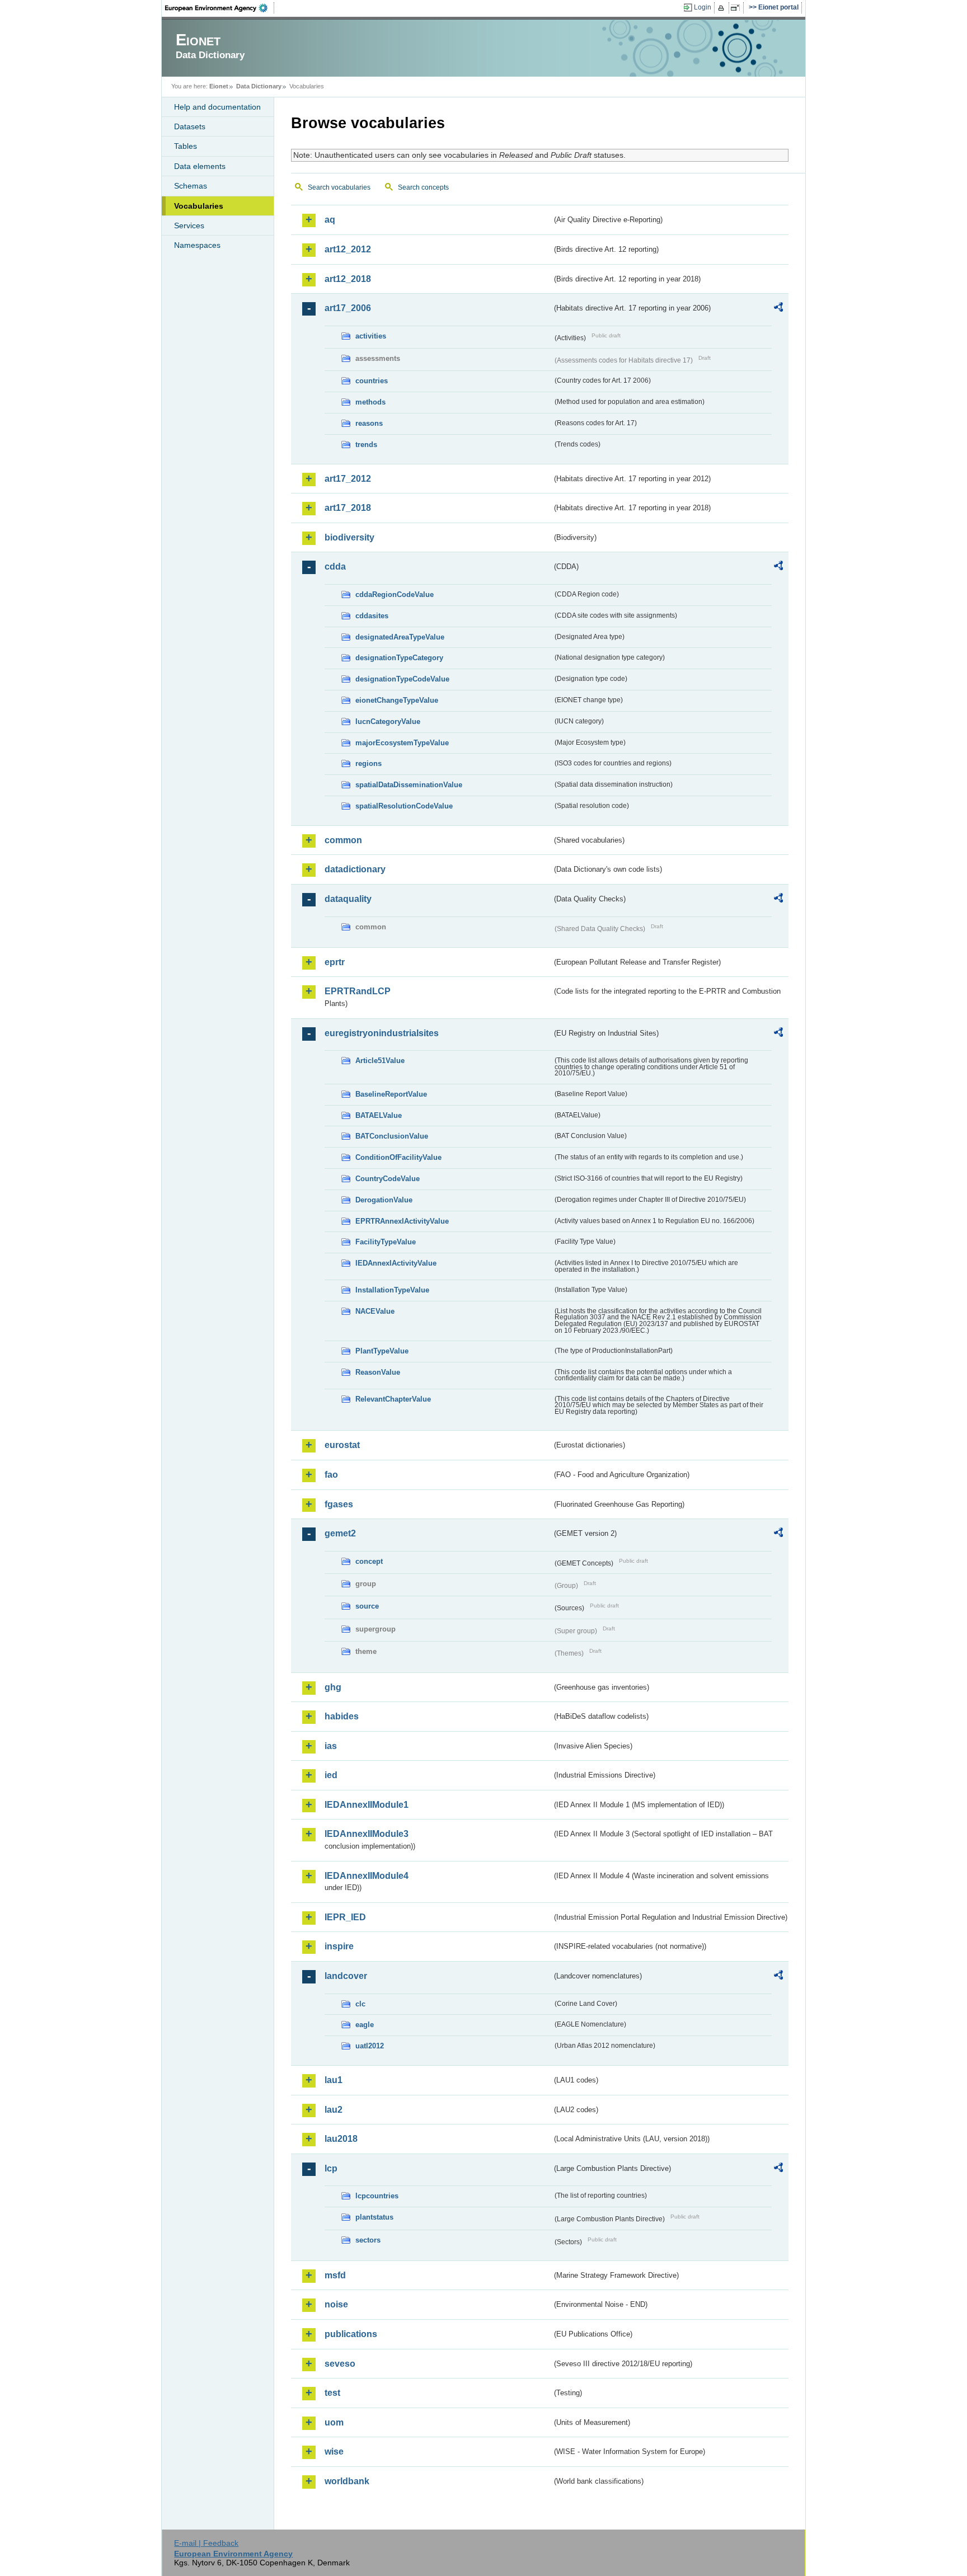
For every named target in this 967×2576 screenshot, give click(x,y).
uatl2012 (370, 2046)
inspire (339, 1946)
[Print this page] (723, 8)
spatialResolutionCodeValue (404, 806)
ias (331, 1746)
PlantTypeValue (382, 1351)
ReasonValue (378, 1372)
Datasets (190, 126)
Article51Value (380, 1061)
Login (703, 7)
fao (331, 1475)
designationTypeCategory (399, 658)
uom (334, 2422)
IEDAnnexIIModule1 (367, 1805)
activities (371, 336)
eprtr (335, 962)
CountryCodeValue (388, 1179)
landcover (346, 1976)
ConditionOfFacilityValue (398, 1157)
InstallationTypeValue (392, 1290)
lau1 (334, 2080)
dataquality (348, 899)
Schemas (191, 186)
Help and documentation (217, 107)
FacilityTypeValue (386, 1242)
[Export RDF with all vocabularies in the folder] (778, 309)
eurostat (342, 1445)
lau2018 (341, 2139)
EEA (220, 8)
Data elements (200, 166)
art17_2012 (348, 479)
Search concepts (423, 187)
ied (331, 1775)
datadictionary (355, 869)
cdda (335, 567)
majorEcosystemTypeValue (402, 743)
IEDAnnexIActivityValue (396, 1263)
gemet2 (340, 1533)
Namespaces (197, 245)
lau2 (334, 2110)
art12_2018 (348, 279)
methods (370, 402)
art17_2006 (348, 308)
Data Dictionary (259, 86)
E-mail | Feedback (206, 2543)
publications (351, 2334)
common (343, 840)
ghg (333, 1687)
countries (372, 381)
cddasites (372, 616)
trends (366, 445)
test (332, 2393)
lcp (331, 2168)
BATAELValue (379, 1115)
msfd (335, 2275)
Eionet (219, 86)
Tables (186, 146)
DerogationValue (384, 1200)
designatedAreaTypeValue (400, 637)
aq (330, 220)
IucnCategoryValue (388, 721)
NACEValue (375, 1311)
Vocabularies (199, 206)
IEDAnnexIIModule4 (367, 1876)
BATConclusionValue (392, 1136)
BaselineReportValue (391, 1094)
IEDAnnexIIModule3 (367, 1834)
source (367, 1606)
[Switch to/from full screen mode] (737, 8)
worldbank (347, 2481)
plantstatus (374, 2217)
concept (369, 1561)
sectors (368, 2240)
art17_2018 (348, 508)
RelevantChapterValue (393, 1399)
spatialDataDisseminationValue (409, 785)
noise (336, 2304)
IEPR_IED (345, 1917)
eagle (365, 2025)
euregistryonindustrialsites (382, 1033)
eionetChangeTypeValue (397, 700)
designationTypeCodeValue (402, 679)
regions (369, 763)
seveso (340, 2364)
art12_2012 (348, 249)
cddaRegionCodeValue (395, 594)
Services (189, 225)
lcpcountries (377, 2196)
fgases (339, 1504)
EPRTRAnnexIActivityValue (402, 1221)
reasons (369, 423)
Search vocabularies (339, 187)
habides (342, 1716)
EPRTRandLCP (358, 991)
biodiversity (349, 537)
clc (360, 2004)
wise (334, 2452)
